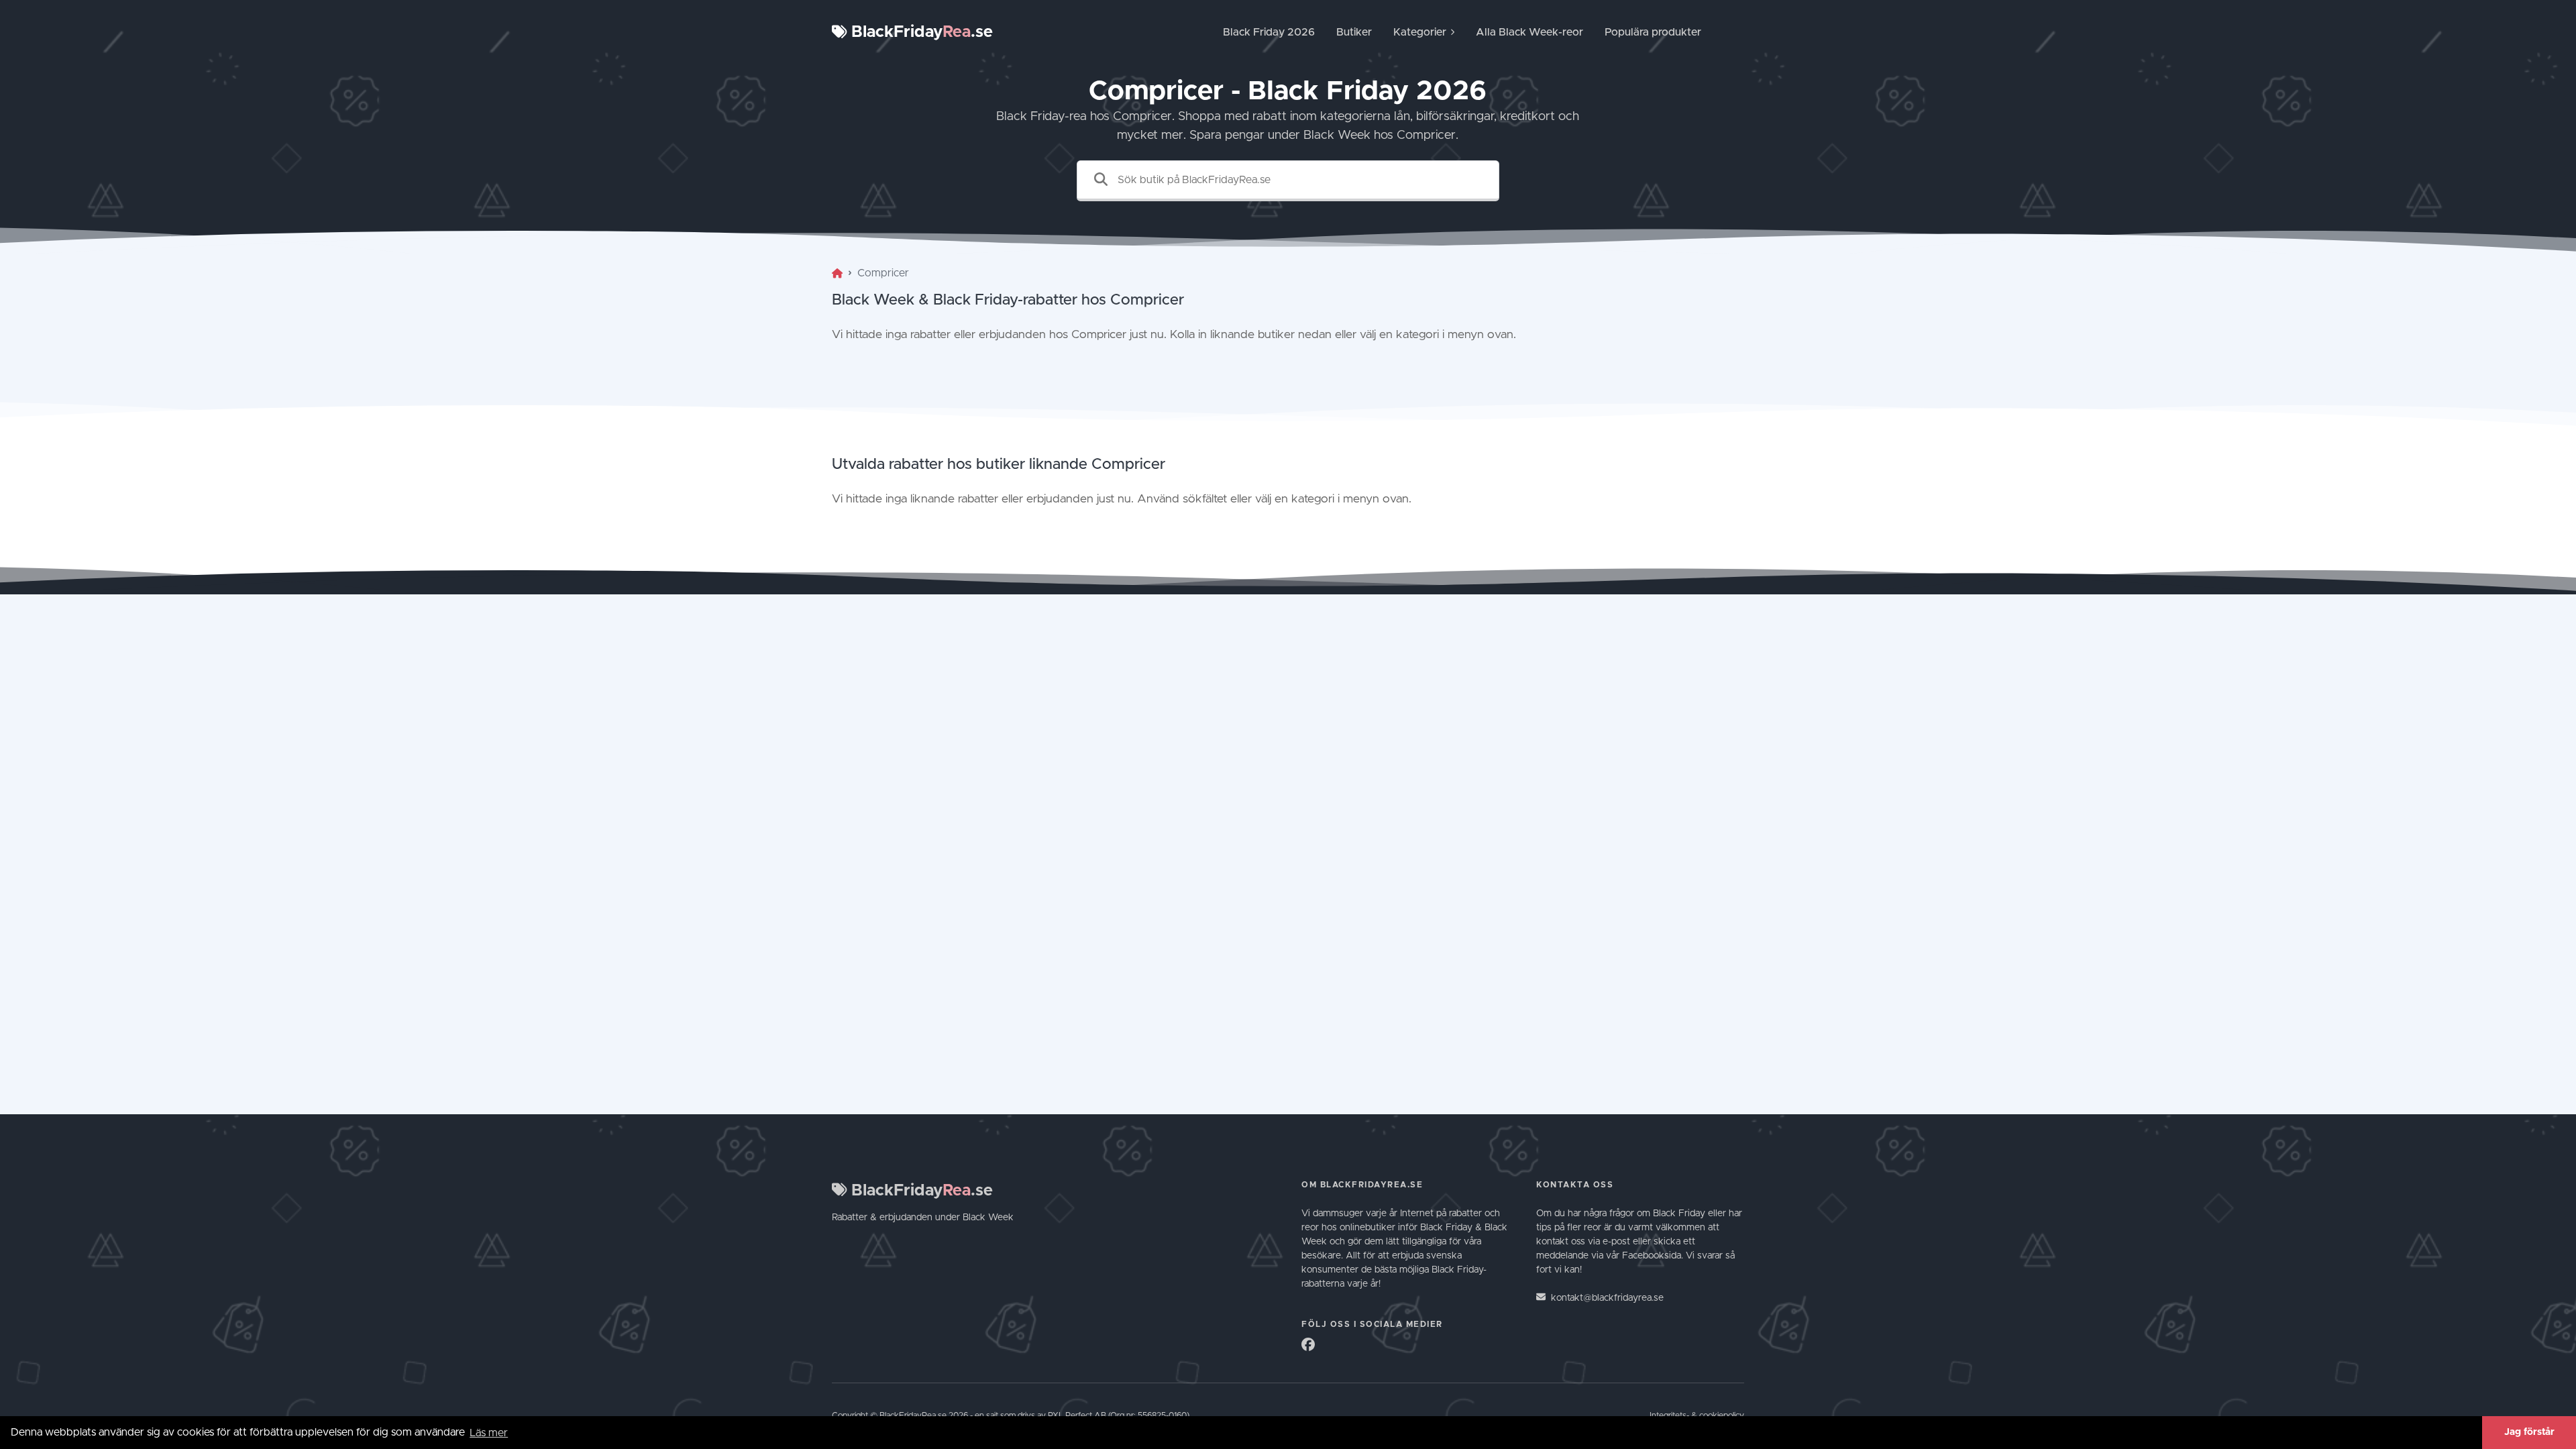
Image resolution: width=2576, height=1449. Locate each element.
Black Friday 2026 (1269, 32)
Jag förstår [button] (2529, 1432)
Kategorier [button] (1420, 32)
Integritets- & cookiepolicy (1697, 1416)
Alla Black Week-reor (1529, 32)
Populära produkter (1653, 32)
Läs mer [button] (489, 1433)
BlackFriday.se (920, 32)
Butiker (1354, 32)
